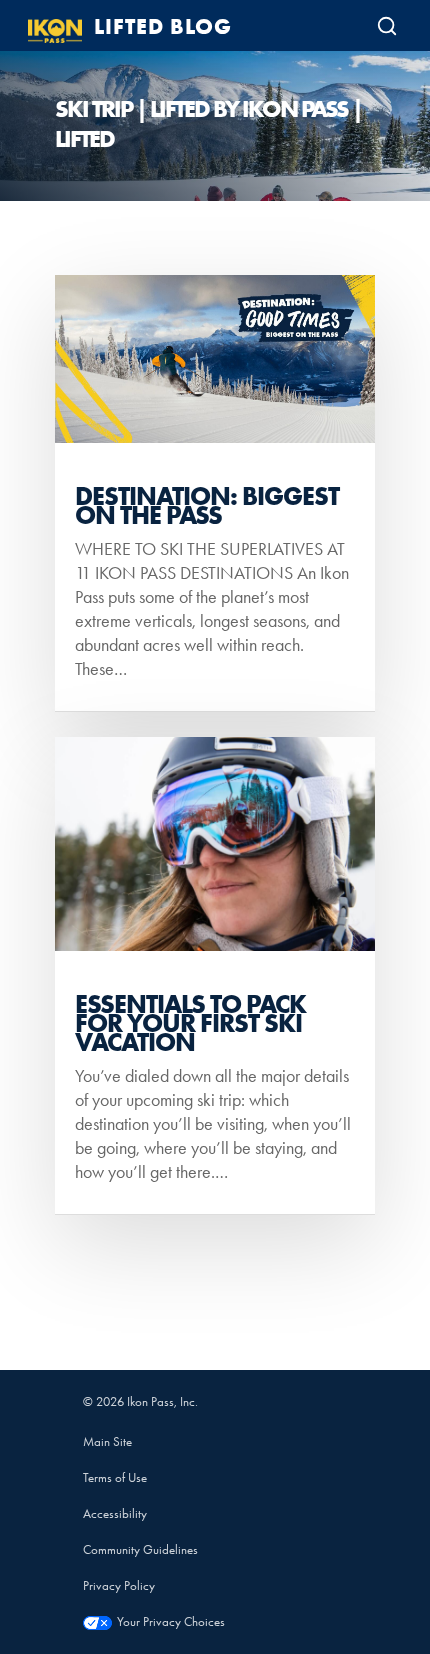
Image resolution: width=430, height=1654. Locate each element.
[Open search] (387, 26)
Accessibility (115, 1513)
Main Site (107, 1441)
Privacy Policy (119, 1585)
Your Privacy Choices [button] (171, 1621)
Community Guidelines (140, 1549)
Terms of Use (115, 1477)
